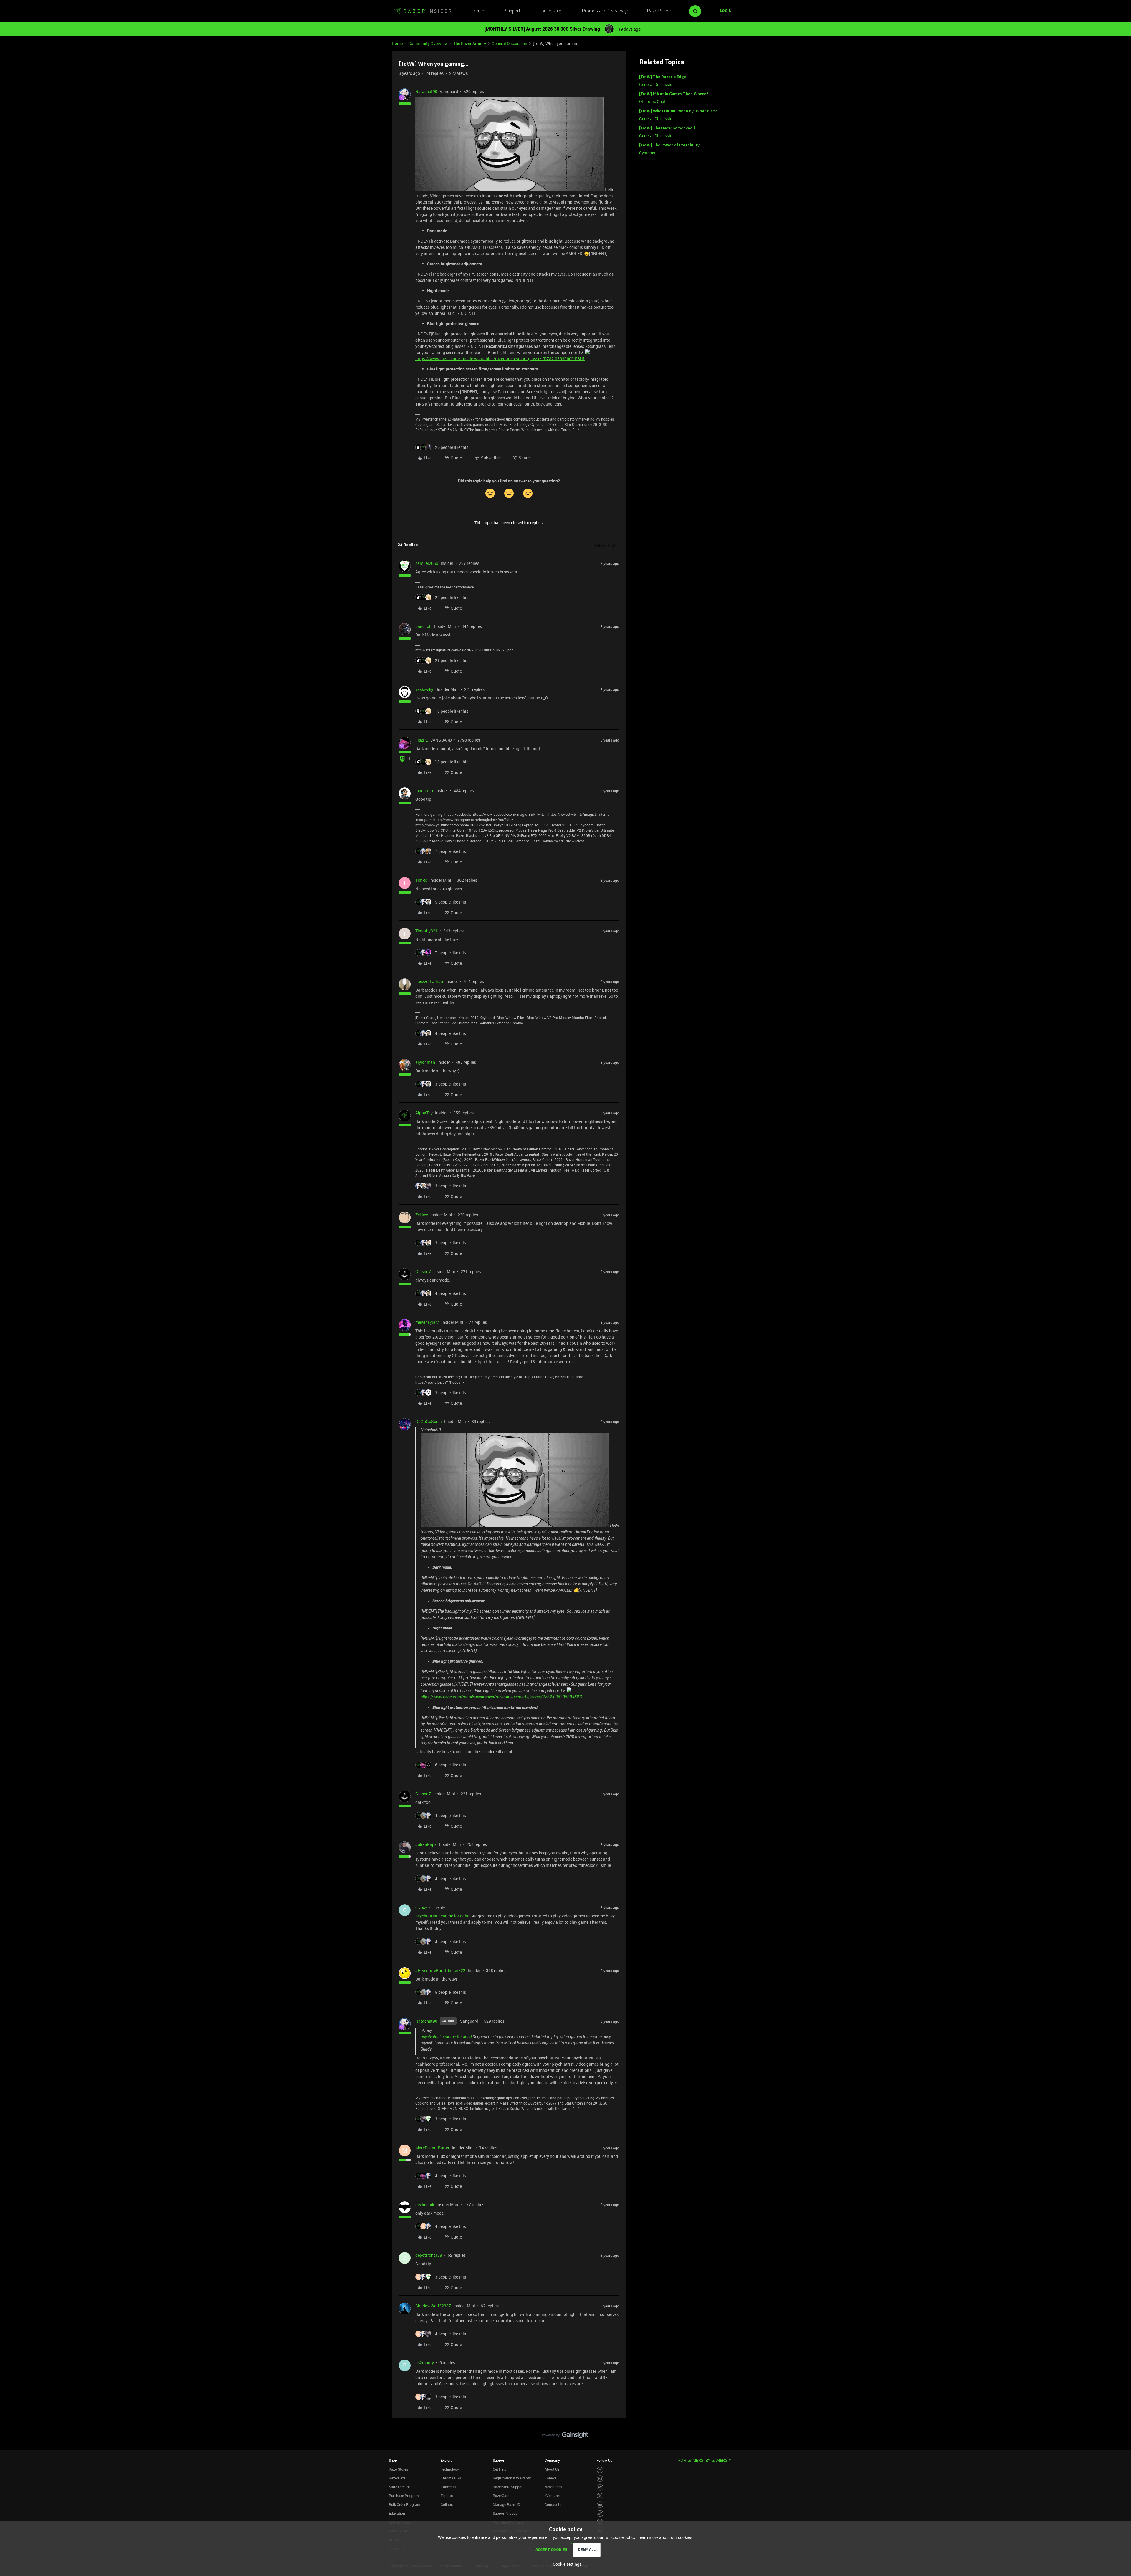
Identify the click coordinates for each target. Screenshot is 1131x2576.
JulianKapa (426, 1844)
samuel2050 (427, 563)
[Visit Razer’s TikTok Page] (600, 2513)
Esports (447, 2496)
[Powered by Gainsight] (566, 2436)
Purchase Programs (405, 2496)
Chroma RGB (451, 2478)
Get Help (500, 2469)
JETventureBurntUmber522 (440, 1970)
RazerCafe (397, 2478)
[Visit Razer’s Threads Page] (600, 2488)
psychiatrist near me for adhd (442, 1916)
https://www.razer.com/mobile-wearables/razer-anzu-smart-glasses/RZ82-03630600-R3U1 (500, 359)
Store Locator (399, 2487)
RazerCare (501, 2496)
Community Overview (428, 43)
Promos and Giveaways (606, 11)
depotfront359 (429, 2255)
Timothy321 (426, 931)
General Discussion (509, 43)
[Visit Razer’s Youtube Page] (600, 2505)
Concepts (448, 2487)
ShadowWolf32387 (433, 2306)
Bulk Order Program (404, 2504)
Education (397, 2513)
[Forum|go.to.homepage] (423, 11)
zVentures (553, 2496)
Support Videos (505, 2513)
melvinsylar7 (427, 1322)
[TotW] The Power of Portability (669, 145)
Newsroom (553, 2487)
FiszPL (422, 740)
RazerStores (398, 2469)
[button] (726, 11)
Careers (551, 2478)
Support (513, 11)
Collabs (447, 2504)
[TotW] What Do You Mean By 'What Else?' (679, 111)
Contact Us (553, 2504)
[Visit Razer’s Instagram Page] (600, 2479)
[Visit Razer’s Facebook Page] (600, 2470)
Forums (479, 11)
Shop (393, 2460)
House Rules (551, 11)
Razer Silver (659, 11)
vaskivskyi (425, 689)
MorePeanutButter (432, 2148)
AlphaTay (424, 1113)
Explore (447, 2460)
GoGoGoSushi (429, 1421)
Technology (450, 2469)
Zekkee (422, 1215)
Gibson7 (423, 1272)
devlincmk (425, 2204)
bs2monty (425, 2363)
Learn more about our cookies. (665, 2537)
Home (397, 43)
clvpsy (421, 1907)
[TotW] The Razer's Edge (663, 77)
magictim (424, 791)
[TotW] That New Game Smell (667, 128)
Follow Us (604, 2460)
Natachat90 (426, 91)
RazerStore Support (508, 2487)
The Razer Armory (470, 43)
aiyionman (425, 1062)
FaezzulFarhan (429, 981)
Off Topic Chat (652, 101)
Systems (647, 153)
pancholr (424, 626)
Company (552, 2460)
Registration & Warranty (512, 2478)
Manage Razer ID (506, 2504)
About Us (552, 2469)
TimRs (421, 880)
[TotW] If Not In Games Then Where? (674, 94)
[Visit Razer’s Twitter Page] (600, 2496)
